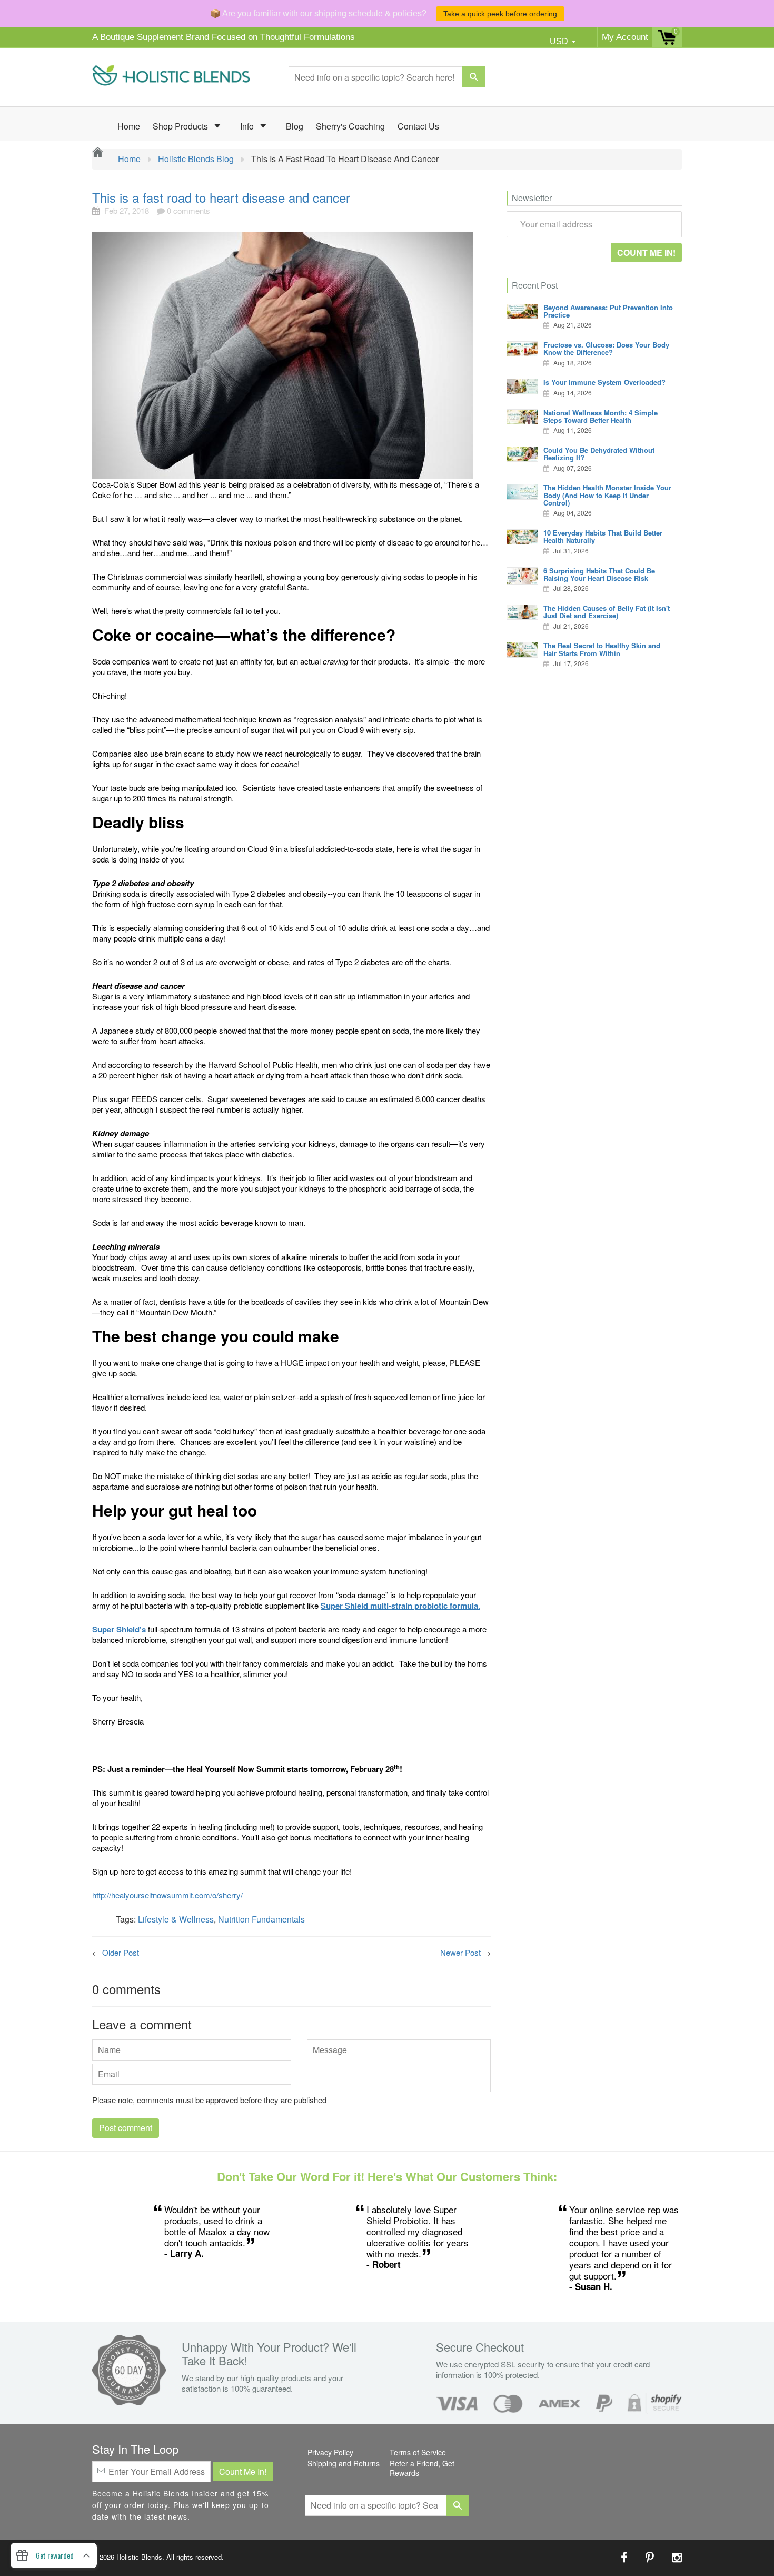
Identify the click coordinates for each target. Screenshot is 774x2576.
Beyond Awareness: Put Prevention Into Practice (608, 311)
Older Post (121, 1952)
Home (129, 126)
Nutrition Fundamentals (261, 1919)
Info (248, 126)
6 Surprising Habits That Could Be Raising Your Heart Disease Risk (599, 574)
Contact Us (418, 126)
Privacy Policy (330, 2452)
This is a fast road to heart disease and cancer (221, 197)
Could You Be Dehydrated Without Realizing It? (599, 454)
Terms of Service (418, 2452)
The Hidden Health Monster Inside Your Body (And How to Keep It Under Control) (607, 495)
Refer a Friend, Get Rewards (422, 2468)
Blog (295, 126)
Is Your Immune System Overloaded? (604, 382)
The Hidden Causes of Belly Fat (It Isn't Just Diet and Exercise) (607, 612)
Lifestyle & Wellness (176, 1919)
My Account (625, 37)
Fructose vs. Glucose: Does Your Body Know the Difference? (606, 348)
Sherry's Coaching (350, 126)
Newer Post (460, 1952)
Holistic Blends (139, 2557)
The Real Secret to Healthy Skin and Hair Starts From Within (602, 649)
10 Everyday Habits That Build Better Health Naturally (603, 536)
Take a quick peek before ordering (500, 14)
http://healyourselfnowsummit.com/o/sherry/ (167, 1895)
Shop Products (181, 126)
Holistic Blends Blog (196, 159)
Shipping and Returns (344, 2463)
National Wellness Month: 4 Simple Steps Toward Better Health (601, 416)
